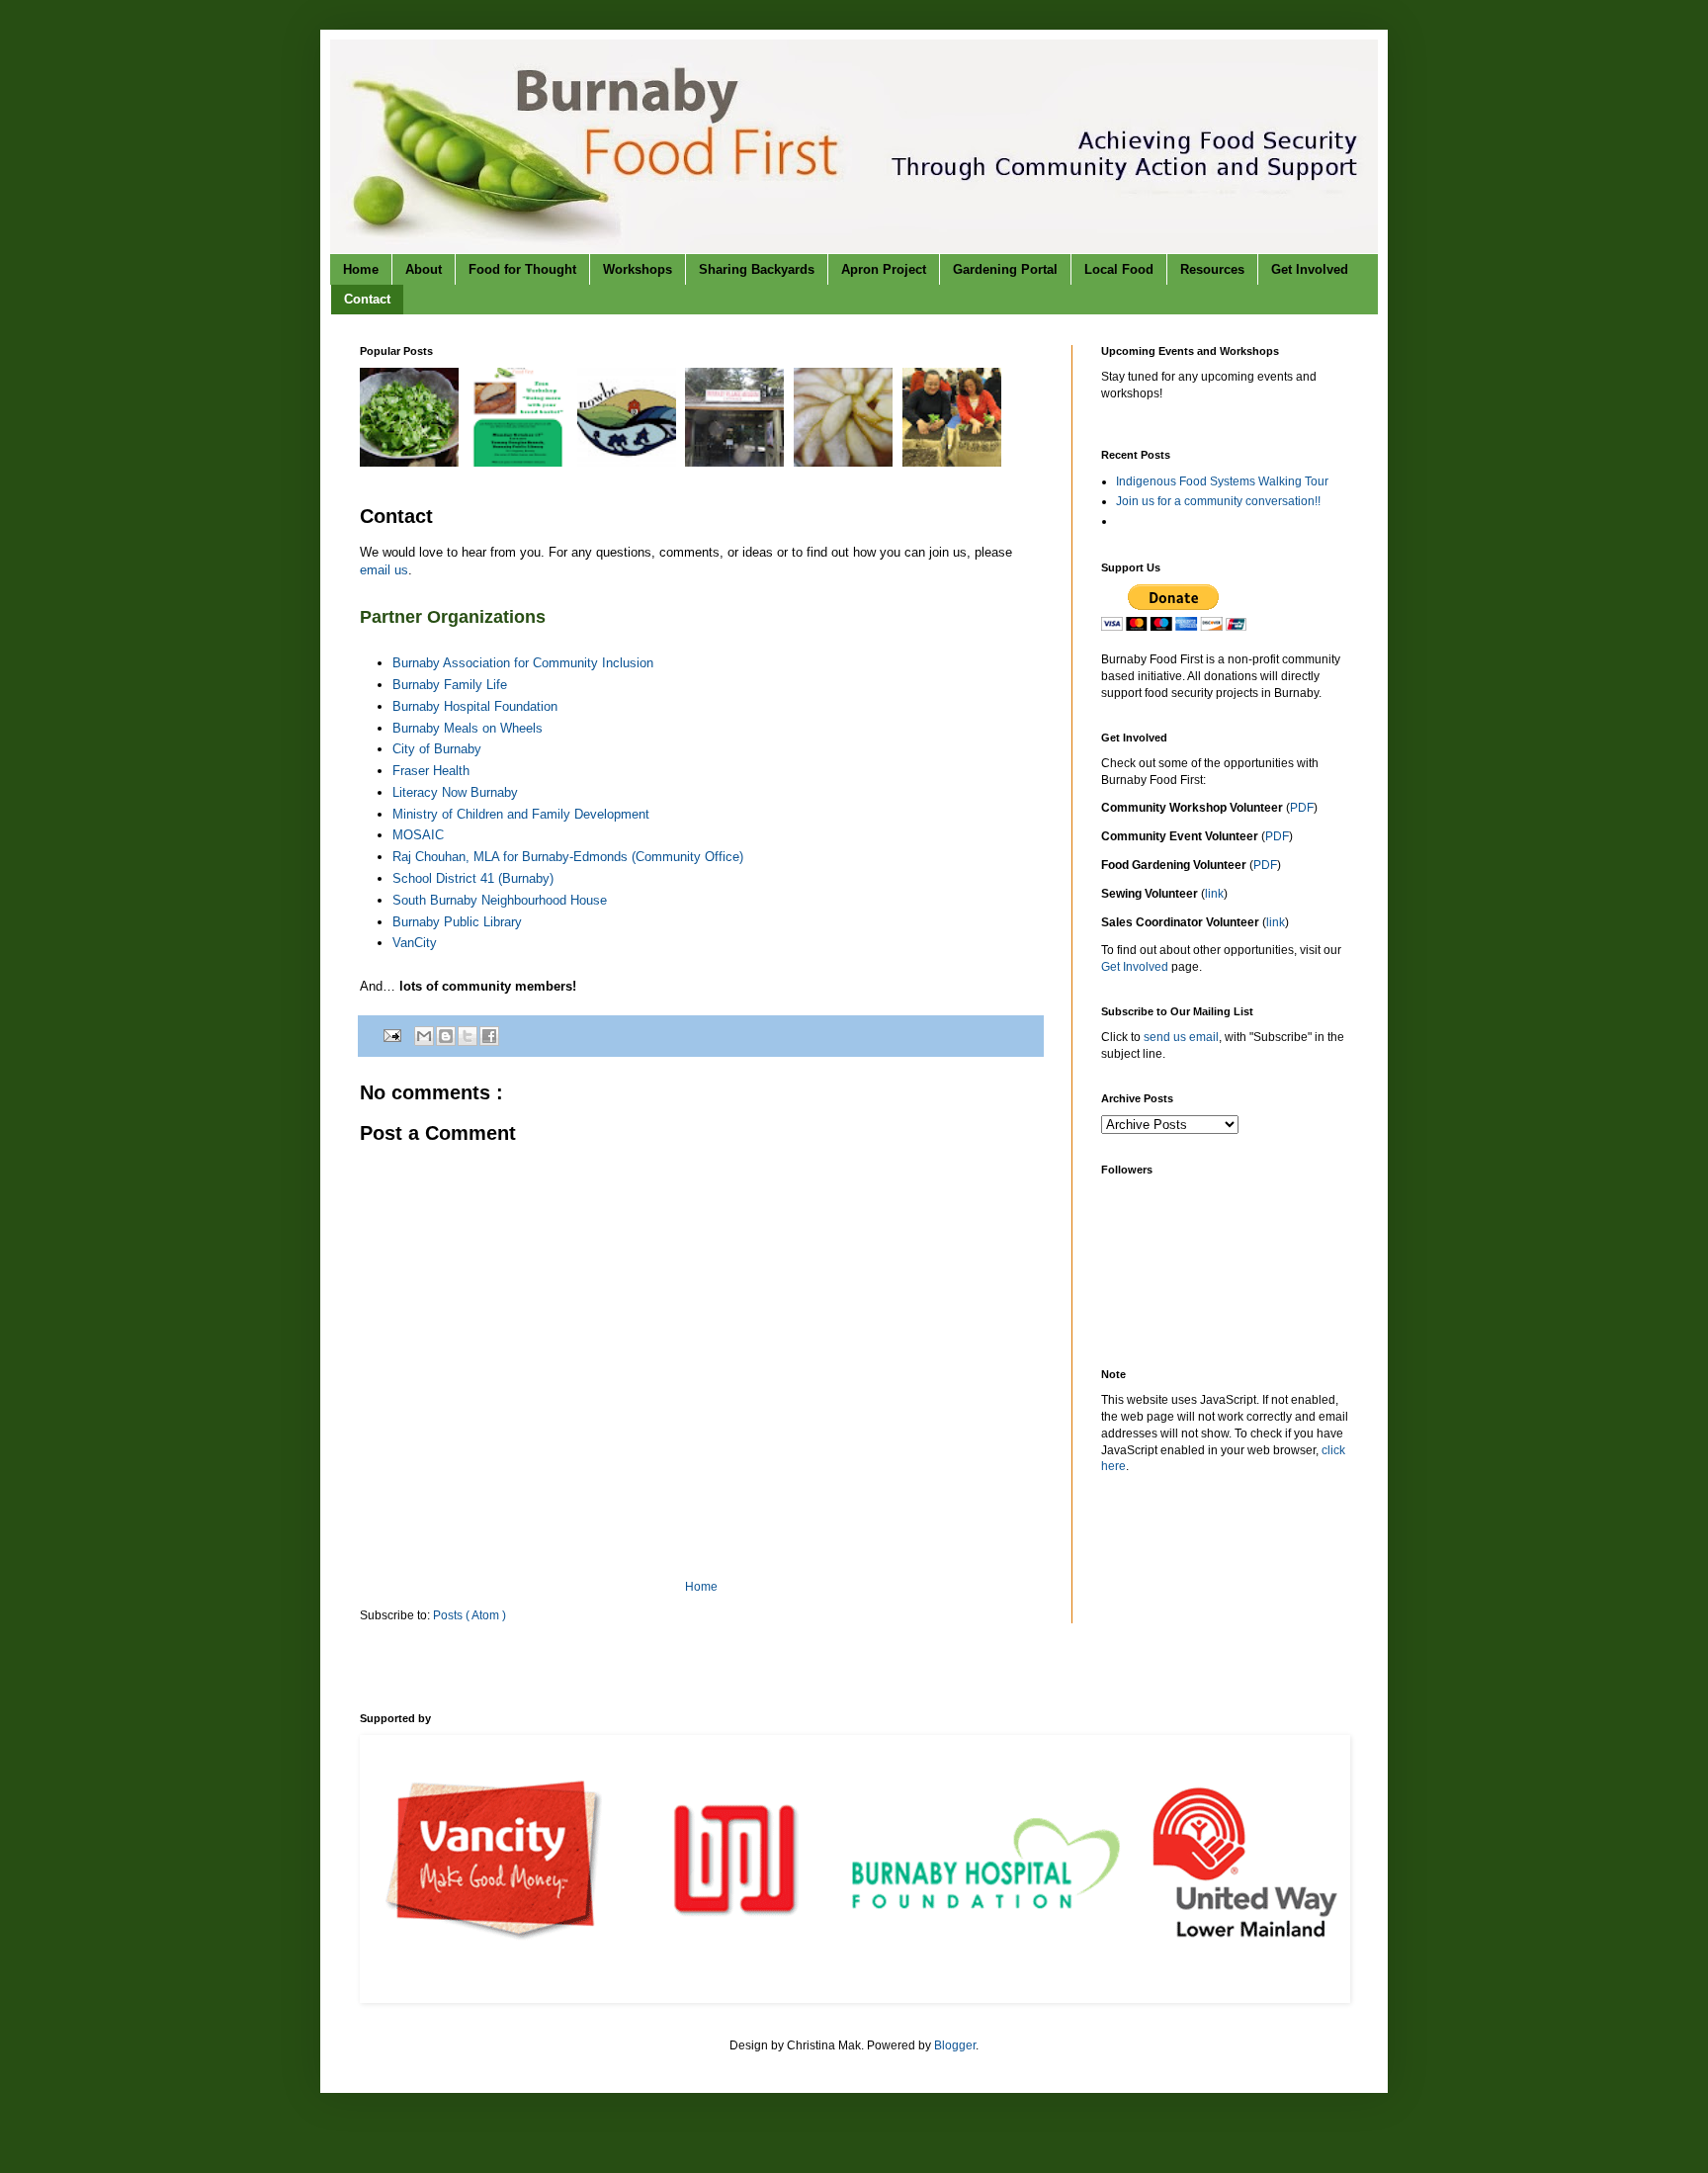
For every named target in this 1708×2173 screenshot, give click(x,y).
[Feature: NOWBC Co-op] (629, 463)
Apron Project (884, 269)
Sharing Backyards (757, 269)
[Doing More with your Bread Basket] (520, 463)
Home (361, 269)
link (1214, 894)
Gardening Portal (1005, 269)
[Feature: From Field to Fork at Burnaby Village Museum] (737, 463)
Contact (367, 299)
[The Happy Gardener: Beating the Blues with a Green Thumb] (954, 463)
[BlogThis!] (446, 1036)
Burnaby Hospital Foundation (475, 706)
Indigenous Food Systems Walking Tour (1222, 481)
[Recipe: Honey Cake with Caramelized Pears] (846, 463)
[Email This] (424, 1036)
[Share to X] (468, 1036)
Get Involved (1310, 269)
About (424, 269)
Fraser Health (431, 771)
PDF (1302, 808)
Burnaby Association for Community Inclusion (523, 663)
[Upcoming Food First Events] (412, 463)
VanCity (415, 943)
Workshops (638, 269)
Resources (1212, 269)
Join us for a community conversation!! (1218, 501)
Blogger (955, 2045)
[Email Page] (391, 1035)
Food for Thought (522, 269)
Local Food (1119, 269)
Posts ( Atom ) (470, 1615)
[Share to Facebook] (489, 1036)
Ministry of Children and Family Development (521, 814)
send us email (1181, 1037)
